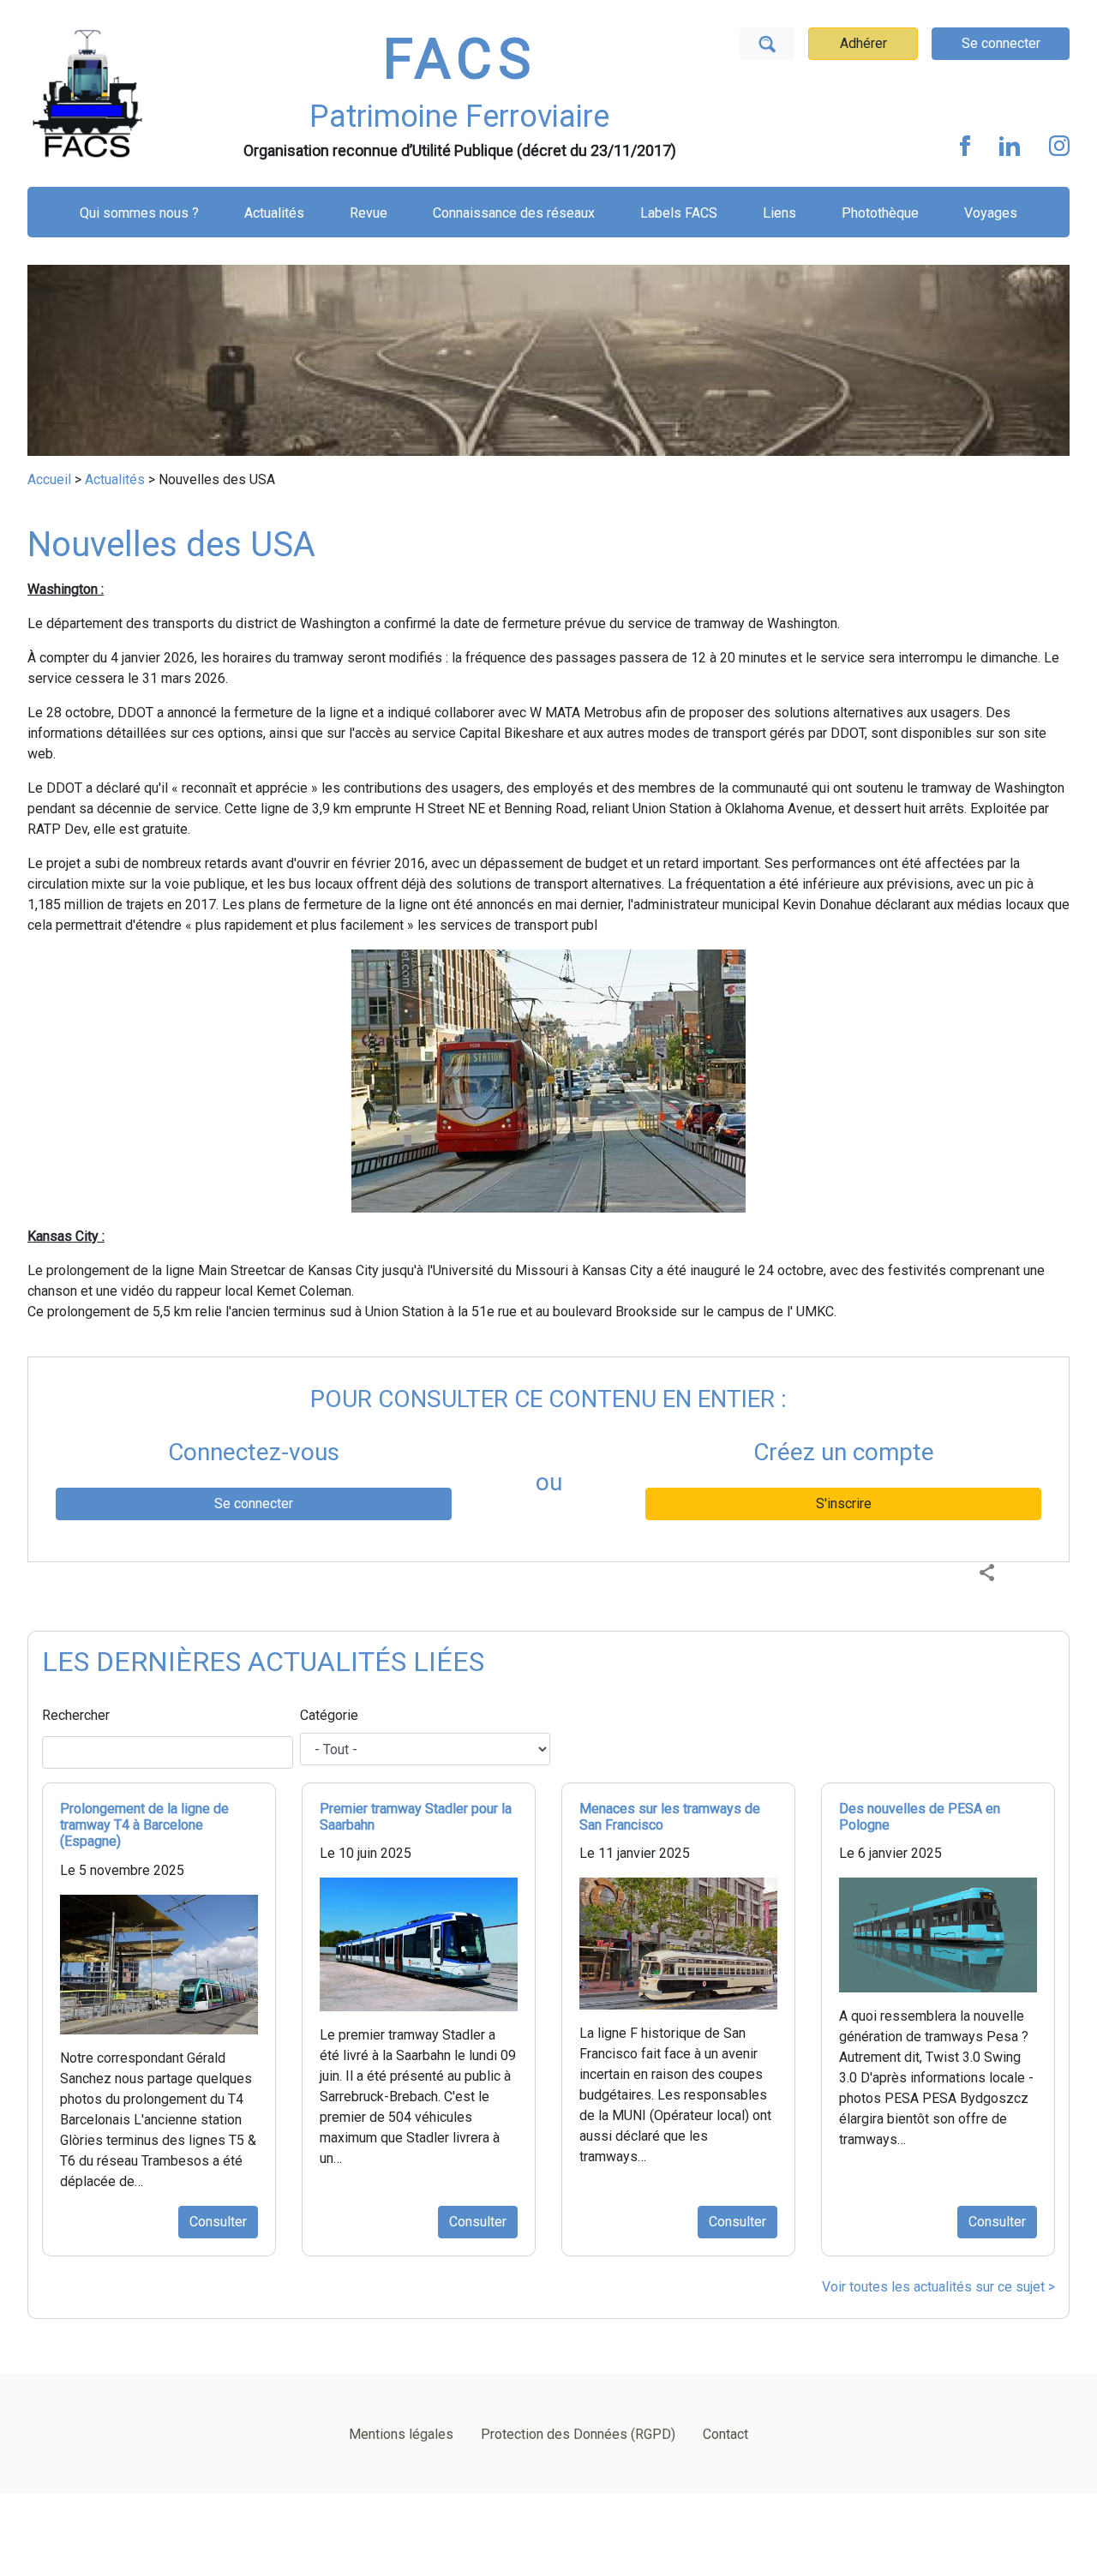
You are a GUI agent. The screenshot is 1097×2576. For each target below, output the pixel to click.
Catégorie (329, 1715)
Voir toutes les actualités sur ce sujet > (938, 2287)
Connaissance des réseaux (514, 213)
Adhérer (863, 43)
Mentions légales (401, 2434)
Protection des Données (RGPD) (578, 2434)
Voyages (991, 213)
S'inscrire (844, 1504)
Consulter (218, 2222)
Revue (369, 213)
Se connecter (1001, 43)
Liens (779, 213)
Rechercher (76, 1715)
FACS (459, 60)
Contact (725, 2434)
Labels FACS (679, 213)
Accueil (49, 479)
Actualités (274, 213)
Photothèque (880, 213)
